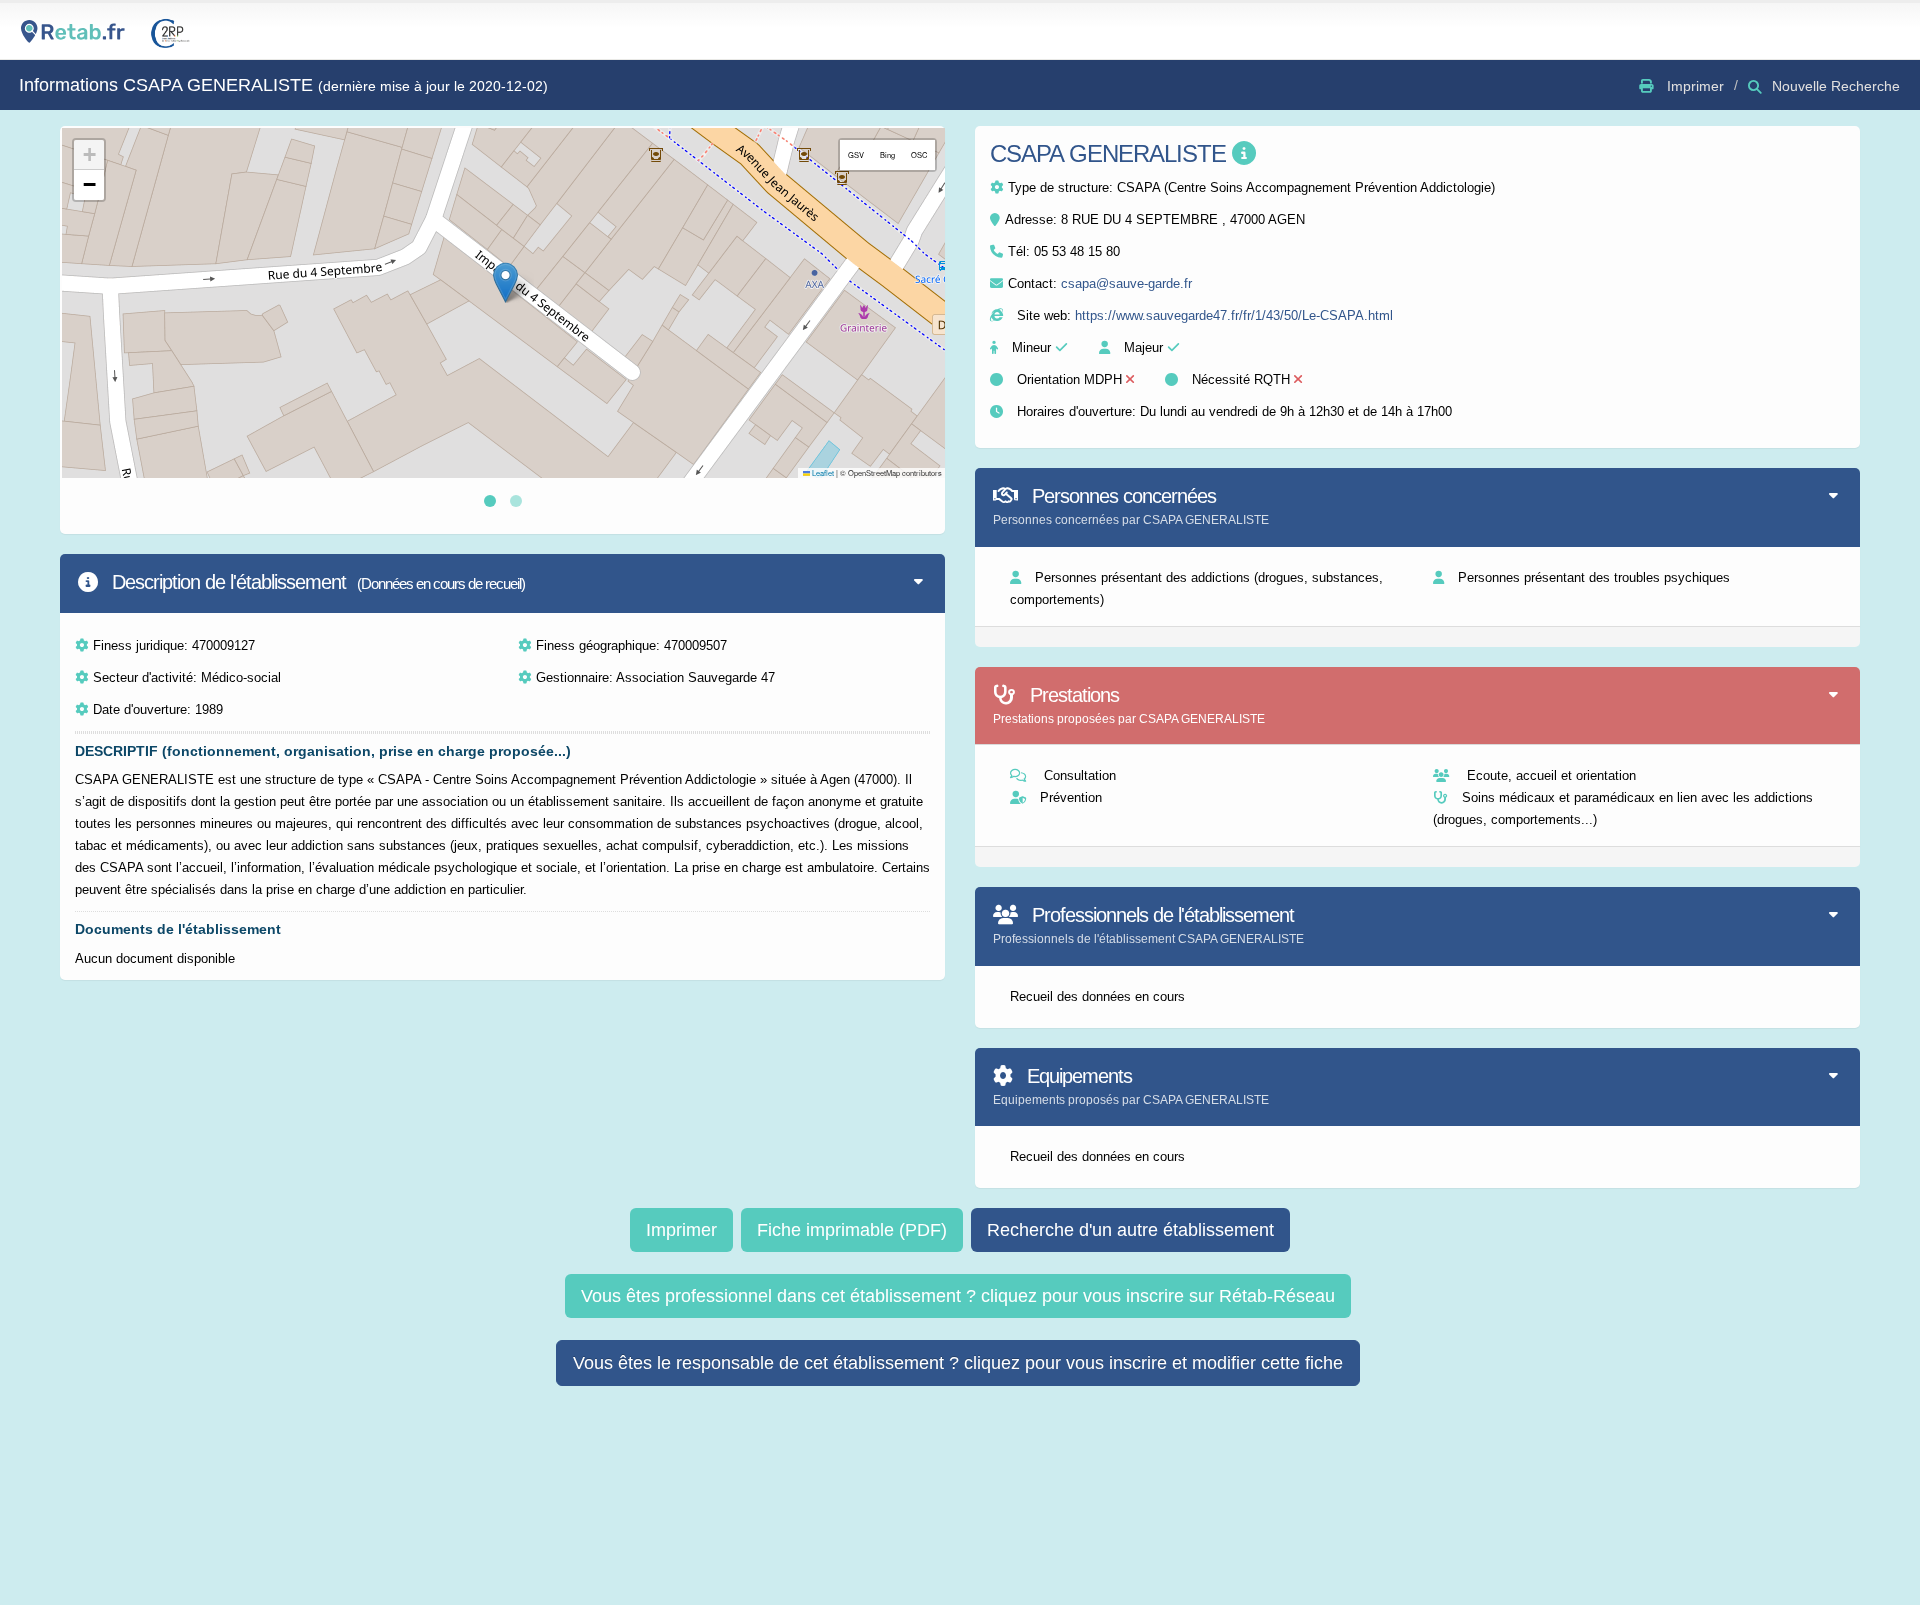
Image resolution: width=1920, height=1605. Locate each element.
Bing (887, 154)
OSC (919, 154)
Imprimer (681, 1230)
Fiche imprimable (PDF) (852, 1230)
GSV (856, 154)
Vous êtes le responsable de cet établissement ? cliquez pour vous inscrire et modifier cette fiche (958, 1363)
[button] (505, 282)
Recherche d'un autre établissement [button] (1130, 1230)
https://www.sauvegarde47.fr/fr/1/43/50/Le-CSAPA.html (1234, 315)
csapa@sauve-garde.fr (1126, 283)
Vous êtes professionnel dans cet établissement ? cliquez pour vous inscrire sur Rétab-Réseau (958, 1296)
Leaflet (822, 472)
